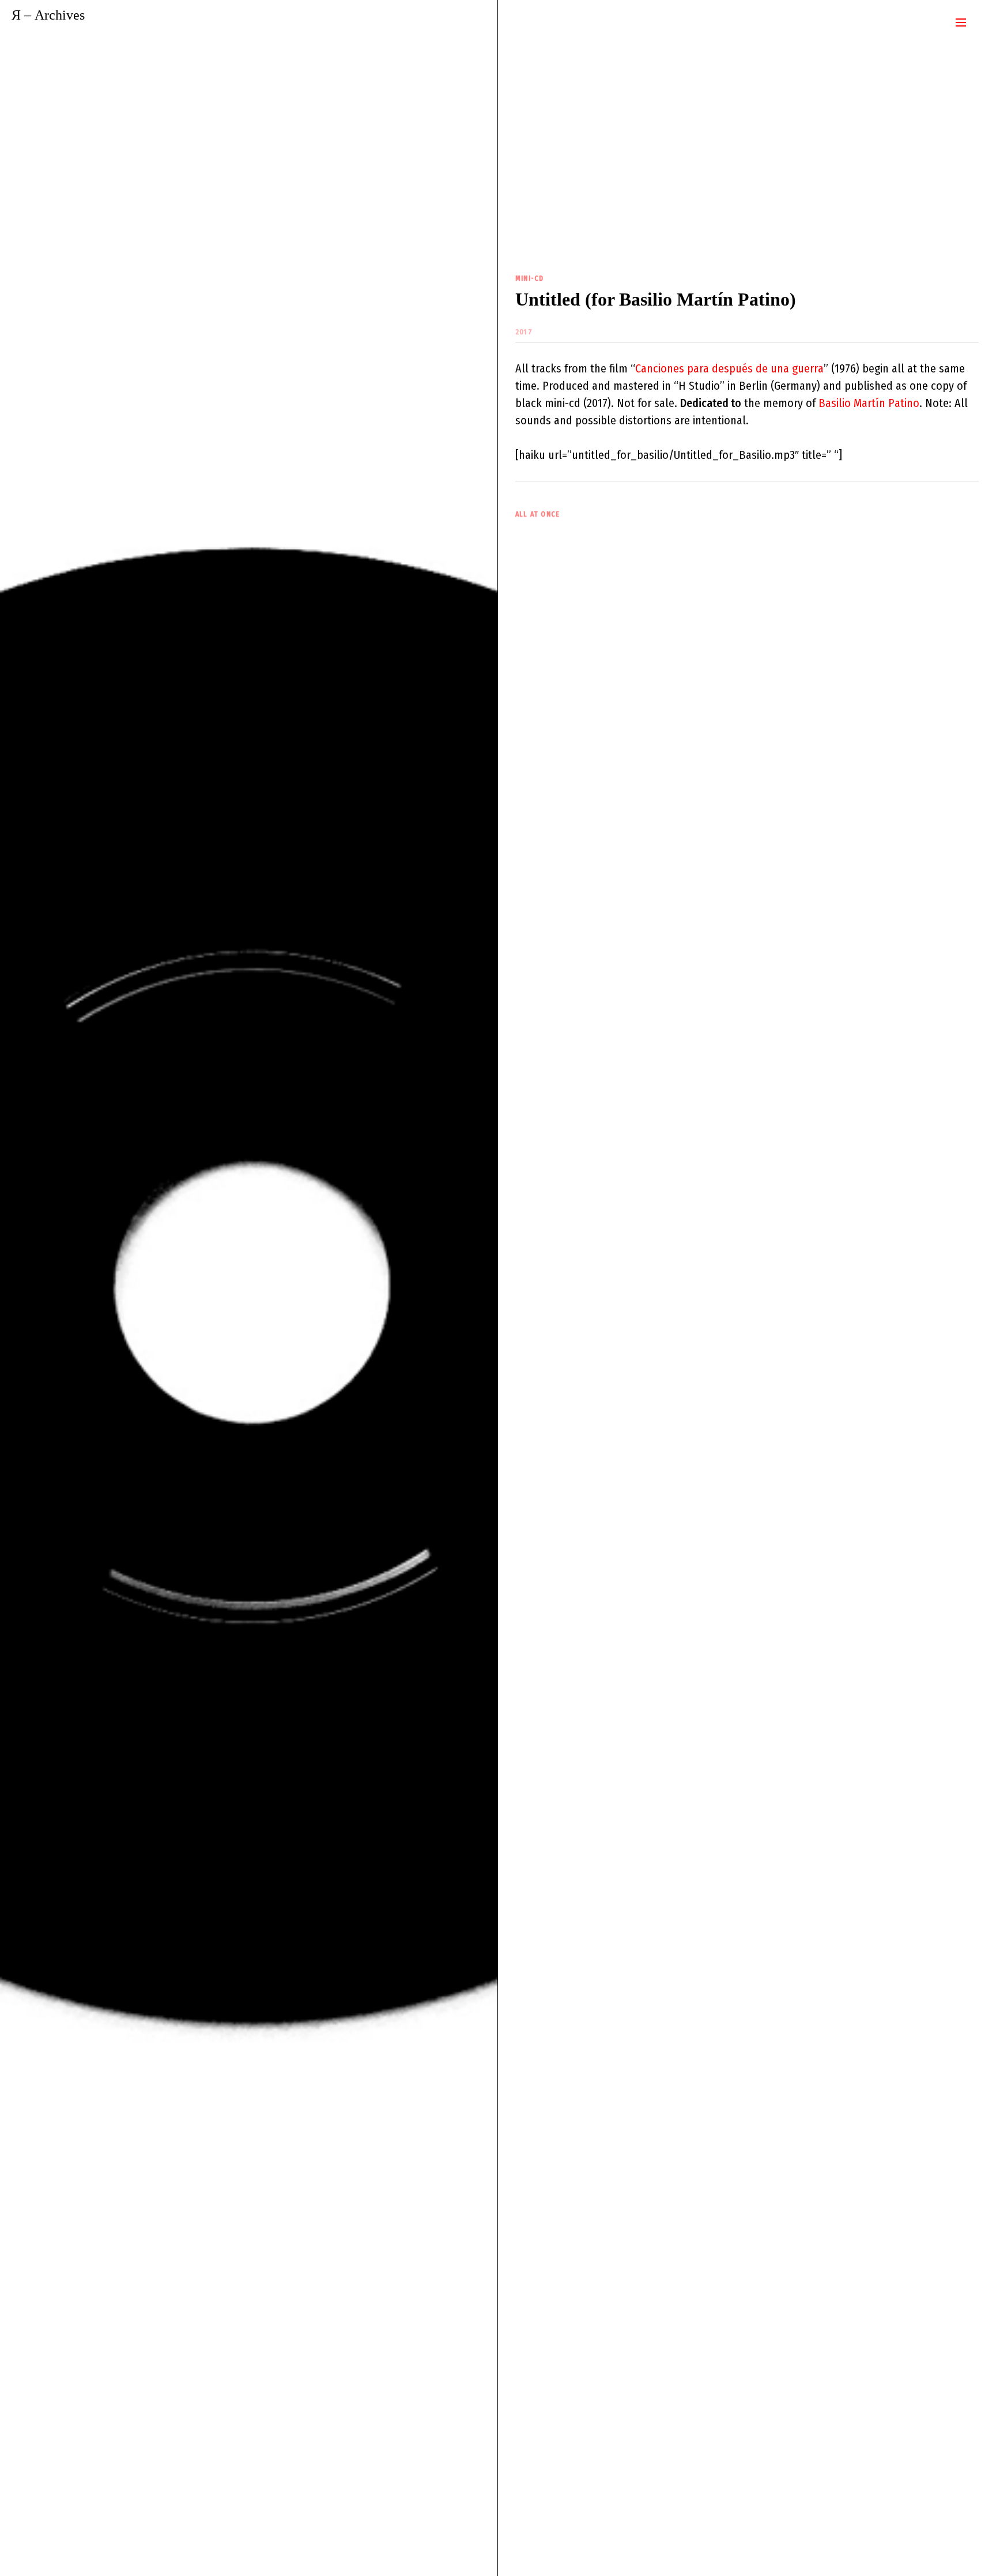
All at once (537, 514)
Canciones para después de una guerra (729, 368)
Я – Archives (48, 15)
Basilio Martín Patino (869, 403)
